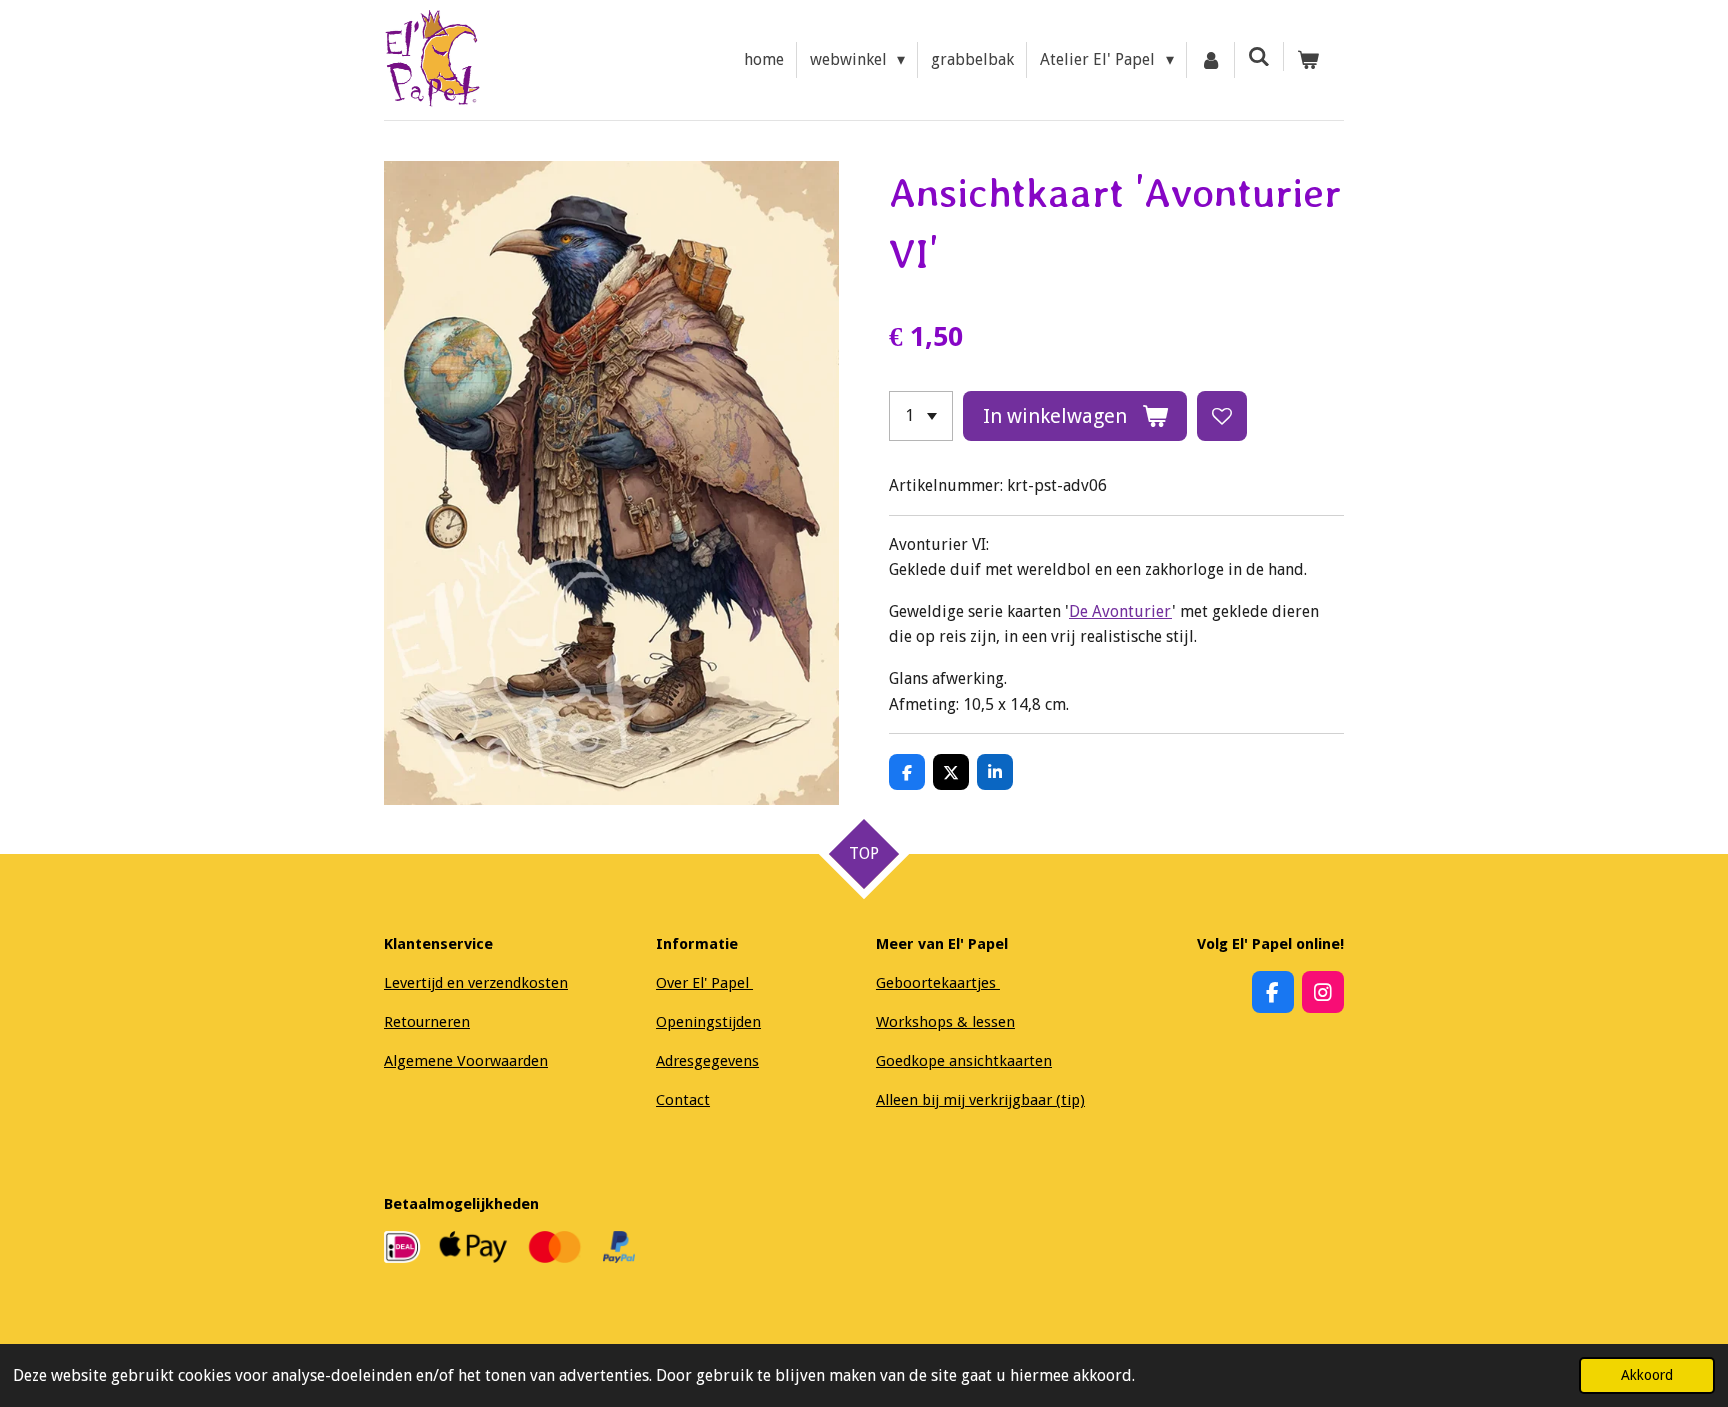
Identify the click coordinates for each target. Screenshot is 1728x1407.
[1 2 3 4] (921, 416)
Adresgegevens (707, 1061)
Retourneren (427, 1022)
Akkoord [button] (1647, 1375)
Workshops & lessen (945, 1022)
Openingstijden (708, 1022)
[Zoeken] (1259, 56)
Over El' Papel (704, 983)
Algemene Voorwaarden (466, 1061)
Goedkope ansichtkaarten (964, 1061)
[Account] (1211, 60)
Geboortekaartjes (938, 983)
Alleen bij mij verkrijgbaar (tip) (980, 1100)
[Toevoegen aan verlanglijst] (1222, 416)
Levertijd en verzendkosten (476, 983)
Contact (683, 1100)
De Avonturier (1120, 611)
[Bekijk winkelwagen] (1308, 60)
